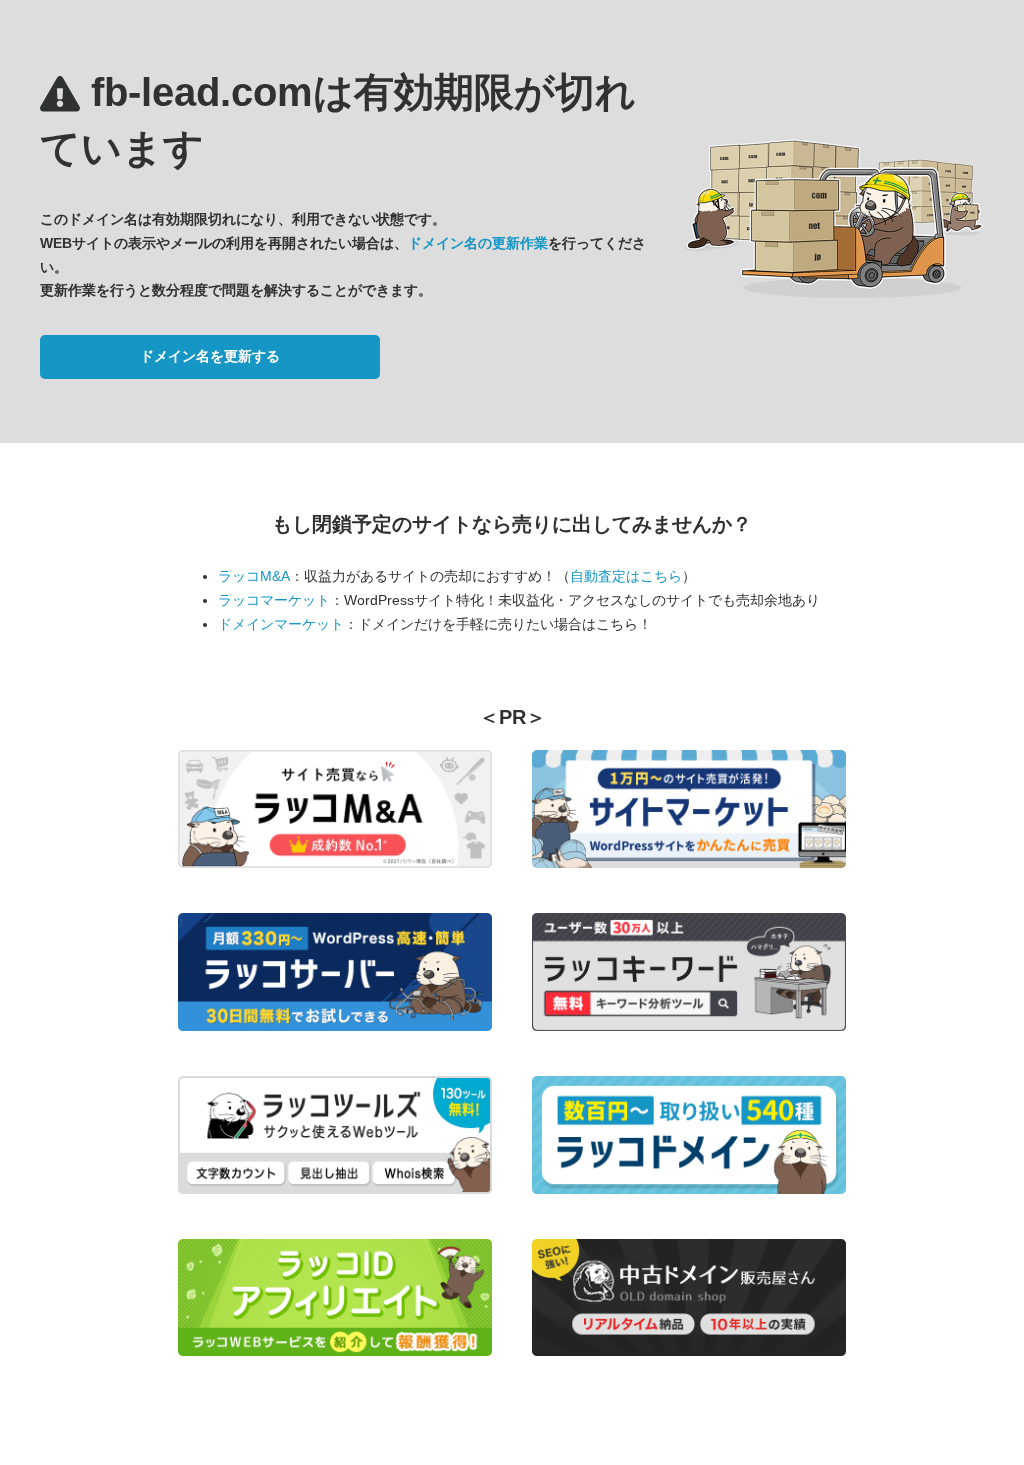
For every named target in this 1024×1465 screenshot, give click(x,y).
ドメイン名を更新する (210, 356)
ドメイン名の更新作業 (478, 243)
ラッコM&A (254, 576)
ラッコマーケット (274, 600)
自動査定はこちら (626, 576)
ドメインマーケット (281, 624)
